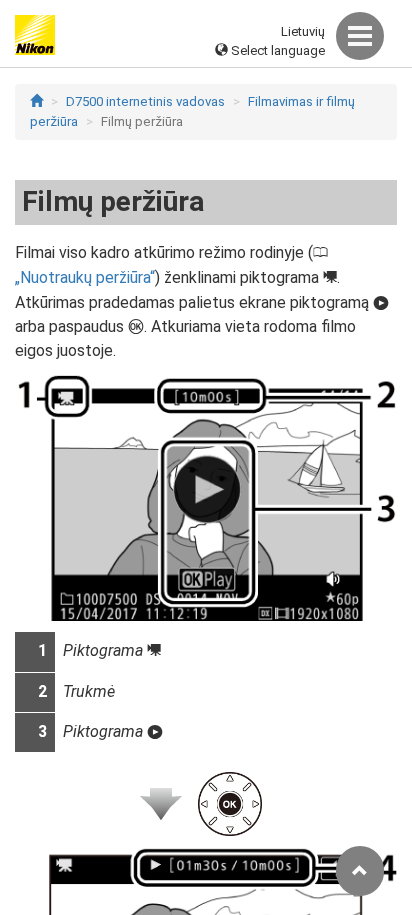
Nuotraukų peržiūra (85, 277)
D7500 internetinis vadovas (145, 101)
